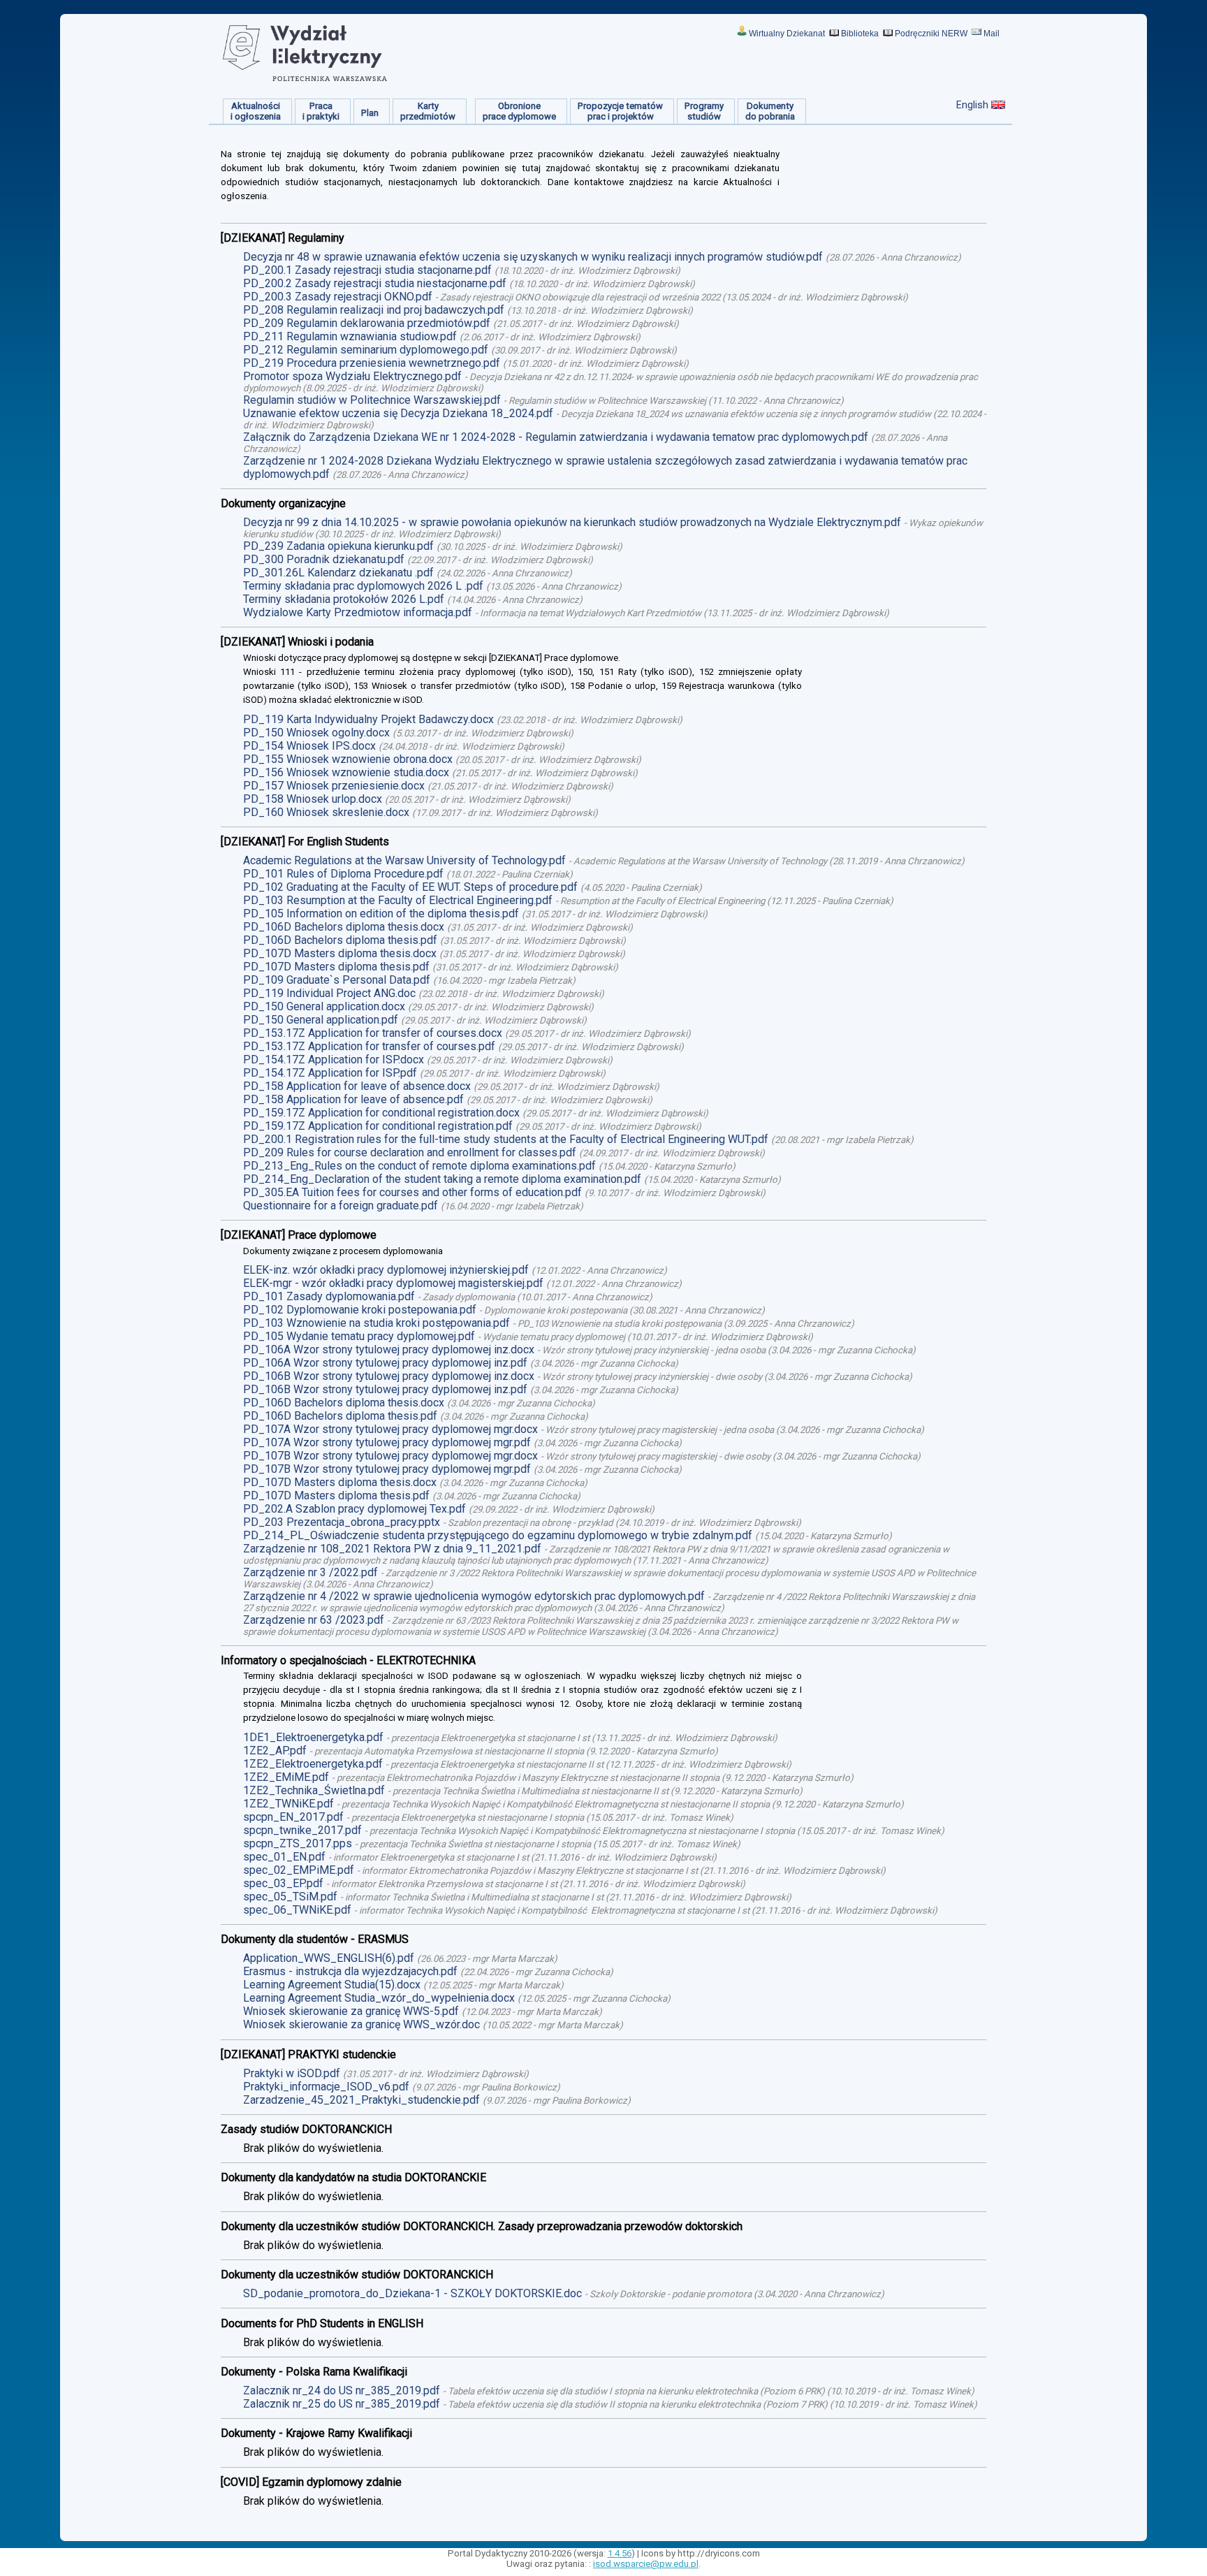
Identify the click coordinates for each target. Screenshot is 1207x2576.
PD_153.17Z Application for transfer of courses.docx (373, 1033)
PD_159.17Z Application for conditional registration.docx (381, 1113)
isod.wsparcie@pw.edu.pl (646, 2564)
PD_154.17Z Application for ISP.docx (334, 1060)
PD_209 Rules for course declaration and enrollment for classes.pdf (410, 1152)
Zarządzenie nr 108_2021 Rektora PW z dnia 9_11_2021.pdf (392, 1549)
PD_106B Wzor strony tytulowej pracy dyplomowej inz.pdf (385, 1389)
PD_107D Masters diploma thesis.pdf (336, 967)
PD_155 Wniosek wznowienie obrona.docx (348, 759)
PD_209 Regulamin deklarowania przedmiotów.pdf (367, 323)
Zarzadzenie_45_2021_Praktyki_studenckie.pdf (361, 2100)
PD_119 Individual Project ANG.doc (329, 993)
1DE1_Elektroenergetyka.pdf (313, 1737)
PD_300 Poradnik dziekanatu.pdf (324, 559)
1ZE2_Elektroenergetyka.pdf (313, 1764)
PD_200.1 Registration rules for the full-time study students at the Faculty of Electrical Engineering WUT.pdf (506, 1139)
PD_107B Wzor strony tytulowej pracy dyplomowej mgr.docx (390, 1456)
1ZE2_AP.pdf (275, 1751)
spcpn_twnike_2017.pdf (302, 1830)
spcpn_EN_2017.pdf (293, 1817)
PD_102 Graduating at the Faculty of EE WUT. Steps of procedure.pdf (410, 887)
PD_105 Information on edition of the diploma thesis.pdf (381, 914)
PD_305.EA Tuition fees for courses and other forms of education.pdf (412, 1192)
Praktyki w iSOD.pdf (292, 2073)
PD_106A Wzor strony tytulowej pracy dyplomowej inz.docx (389, 1349)
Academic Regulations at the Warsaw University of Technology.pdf (404, 860)
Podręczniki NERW (931, 34)
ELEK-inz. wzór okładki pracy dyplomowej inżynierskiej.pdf (386, 1270)
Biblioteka (860, 34)
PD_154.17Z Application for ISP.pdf (330, 1073)
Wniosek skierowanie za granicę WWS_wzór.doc (361, 2024)
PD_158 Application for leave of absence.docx (357, 1086)
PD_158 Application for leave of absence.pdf (353, 1099)
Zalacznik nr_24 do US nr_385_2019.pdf (342, 2391)
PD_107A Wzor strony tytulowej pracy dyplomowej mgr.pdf (387, 1442)
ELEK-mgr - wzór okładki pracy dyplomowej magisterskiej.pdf (393, 1283)
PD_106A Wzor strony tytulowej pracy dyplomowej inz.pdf (385, 1363)
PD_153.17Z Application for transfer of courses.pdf (369, 1046)
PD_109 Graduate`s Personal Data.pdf (337, 980)
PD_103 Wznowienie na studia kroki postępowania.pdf (376, 1323)
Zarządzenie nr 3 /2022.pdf (310, 1572)
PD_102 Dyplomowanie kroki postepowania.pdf (360, 1310)
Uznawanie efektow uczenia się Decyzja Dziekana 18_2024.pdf (398, 413)
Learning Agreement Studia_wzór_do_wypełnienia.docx (379, 1998)
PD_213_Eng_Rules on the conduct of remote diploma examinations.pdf (419, 1166)
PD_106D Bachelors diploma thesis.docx (344, 927)
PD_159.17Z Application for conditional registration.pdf (378, 1126)
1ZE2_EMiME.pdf (286, 1777)
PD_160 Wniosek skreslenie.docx (326, 812)
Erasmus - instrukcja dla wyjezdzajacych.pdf (350, 1971)
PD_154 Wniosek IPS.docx (309, 746)
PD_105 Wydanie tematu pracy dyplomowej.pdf (359, 1336)
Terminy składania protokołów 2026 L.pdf (344, 599)
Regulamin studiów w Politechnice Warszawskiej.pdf (372, 400)
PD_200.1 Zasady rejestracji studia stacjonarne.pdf (367, 270)
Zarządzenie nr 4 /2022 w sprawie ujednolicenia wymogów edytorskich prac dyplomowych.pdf (474, 1596)
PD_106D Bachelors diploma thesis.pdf (340, 940)
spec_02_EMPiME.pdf (299, 1870)
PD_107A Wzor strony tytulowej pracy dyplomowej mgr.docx (390, 1429)
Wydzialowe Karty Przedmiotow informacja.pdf (358, 612)
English (972, 105)
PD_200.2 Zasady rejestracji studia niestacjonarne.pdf (375, 283)
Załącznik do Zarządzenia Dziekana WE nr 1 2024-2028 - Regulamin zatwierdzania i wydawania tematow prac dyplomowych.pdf (556, 437)
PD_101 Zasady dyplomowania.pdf (329, 1296)
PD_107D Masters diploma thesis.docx (340, 953)
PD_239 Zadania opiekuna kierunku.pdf (338, 546)
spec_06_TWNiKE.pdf (297, 1910)
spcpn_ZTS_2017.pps (298, 1843)
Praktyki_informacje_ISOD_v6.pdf (326, 2087)
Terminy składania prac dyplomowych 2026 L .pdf (363, 586)
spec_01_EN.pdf (284, 1857)
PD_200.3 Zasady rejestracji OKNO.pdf (338, 297)
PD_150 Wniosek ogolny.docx (316, 733)
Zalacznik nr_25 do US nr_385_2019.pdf (342, 2404)
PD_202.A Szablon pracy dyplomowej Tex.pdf (354, 1509)
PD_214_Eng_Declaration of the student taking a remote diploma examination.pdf (442, 1179)
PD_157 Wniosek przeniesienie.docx (334, 786)
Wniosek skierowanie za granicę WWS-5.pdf (351, 2011)
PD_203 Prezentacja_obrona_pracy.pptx (342, 1522)
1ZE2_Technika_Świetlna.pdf (314, 1790)
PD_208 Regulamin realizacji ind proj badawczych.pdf (374, 310)
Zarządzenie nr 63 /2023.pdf (314, 1620)
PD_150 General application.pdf (321, 1020)
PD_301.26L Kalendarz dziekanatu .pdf (338, 573)
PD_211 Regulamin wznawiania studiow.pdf (350, 336)
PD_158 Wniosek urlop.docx (313, 799)
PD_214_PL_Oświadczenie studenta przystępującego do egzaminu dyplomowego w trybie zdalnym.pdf (498, 1535)
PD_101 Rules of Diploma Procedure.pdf (343, 874)
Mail (992, 34)
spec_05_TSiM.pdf (290, 1897)
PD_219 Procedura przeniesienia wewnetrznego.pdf (372, 363)
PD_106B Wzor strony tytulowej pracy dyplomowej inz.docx (389, 1376)
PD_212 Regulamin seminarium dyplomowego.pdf (366, 350)
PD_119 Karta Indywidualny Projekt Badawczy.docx (368, 719)
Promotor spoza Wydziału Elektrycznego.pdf (352, 376)
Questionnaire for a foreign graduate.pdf (341, 1206)
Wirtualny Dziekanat (787, 34)
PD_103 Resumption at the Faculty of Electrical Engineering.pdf (398, 900)
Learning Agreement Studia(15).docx (332, 1985)
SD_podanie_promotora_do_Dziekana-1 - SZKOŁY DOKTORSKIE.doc (412, 2293)
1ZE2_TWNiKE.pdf (288, 1804)
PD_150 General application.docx (324, 1006)
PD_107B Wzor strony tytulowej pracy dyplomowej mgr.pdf (387, 1469)
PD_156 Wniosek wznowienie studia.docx (346, 772)
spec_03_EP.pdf (283, 1883)
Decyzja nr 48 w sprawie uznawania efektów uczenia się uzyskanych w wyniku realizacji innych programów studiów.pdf (533, 257)
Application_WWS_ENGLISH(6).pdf (329, 1958)
